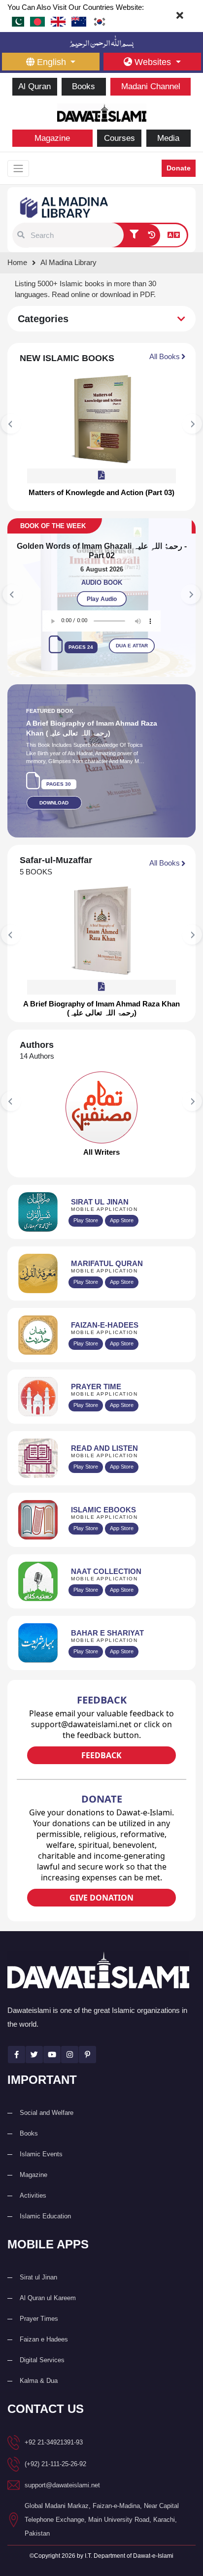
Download (54, 793)
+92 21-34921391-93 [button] (54, 2432)
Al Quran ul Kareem (48, 2288)
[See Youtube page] (52, 2045)
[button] (21, 235)
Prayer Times (39, 2309)
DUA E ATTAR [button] (132, 636)
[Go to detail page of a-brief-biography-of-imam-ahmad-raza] (101, 921)
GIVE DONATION (101, 1888)
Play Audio (102, 590)
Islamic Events (41, 2144)
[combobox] (76, 235)
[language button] (174, 235)
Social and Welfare (47, 2103)
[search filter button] (134, 235)
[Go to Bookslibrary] (65, 207)
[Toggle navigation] (18, 168)
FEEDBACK (101, 1745)
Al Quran (34, 86)
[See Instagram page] (70, 2045)
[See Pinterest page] (87, 2045)
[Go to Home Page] (102, 112)
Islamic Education (45, 2206)
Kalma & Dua (39, 2371)
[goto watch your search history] (152, 235)
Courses (119, 138)
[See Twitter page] (34, 2045)
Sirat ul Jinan (38, 2267)
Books (84, 86)
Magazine (52, 138)
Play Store (86, 1211)
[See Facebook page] (17, 2045)
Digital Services (42, 2350)
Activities (33, 2186)
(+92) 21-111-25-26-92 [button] (55, 2454)
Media (168, 138)
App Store (122, 1211)
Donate (179, 168)
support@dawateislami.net (62, 2475)
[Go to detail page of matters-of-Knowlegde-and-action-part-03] (101, 419)
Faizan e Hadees (44, 2329)
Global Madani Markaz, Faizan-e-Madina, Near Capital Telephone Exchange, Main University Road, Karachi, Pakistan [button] (102, 2510)
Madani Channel (151, 86)
